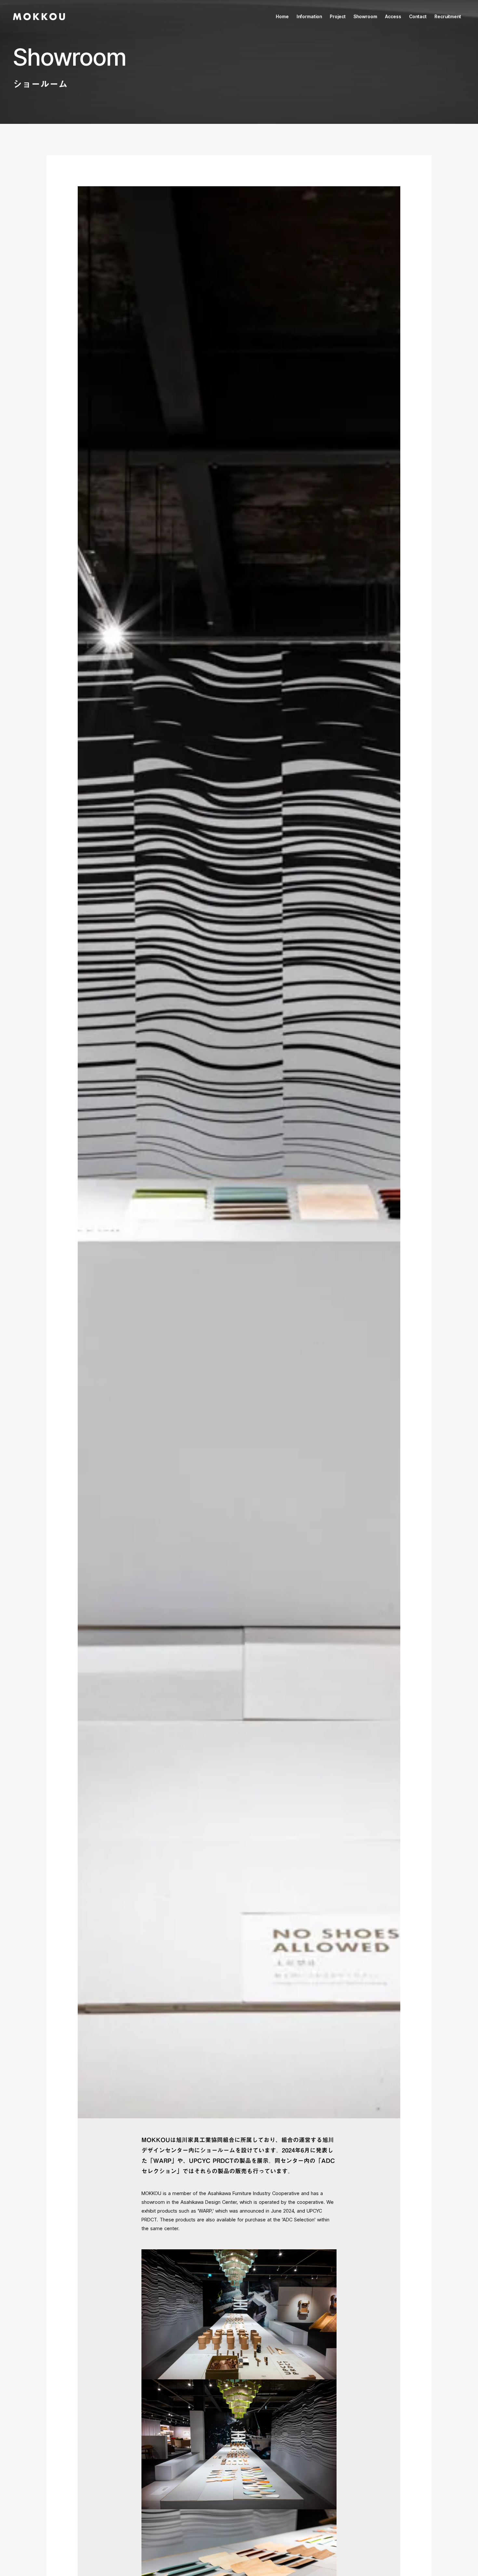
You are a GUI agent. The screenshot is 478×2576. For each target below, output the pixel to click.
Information (309, 16)
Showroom (365, 16)
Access (393, 16)
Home (282, 16)
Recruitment (448, 16)
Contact (418, 16)
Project (338, 16)
